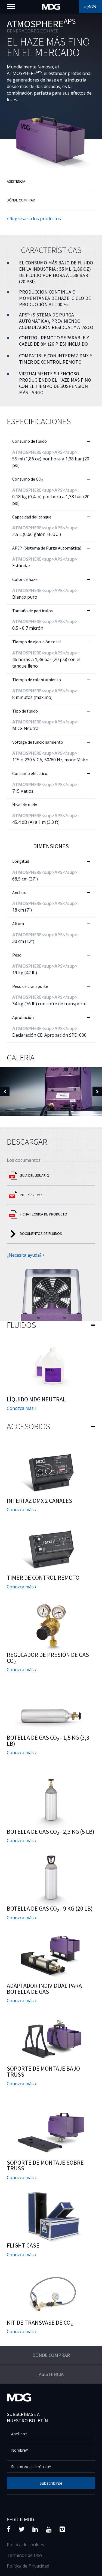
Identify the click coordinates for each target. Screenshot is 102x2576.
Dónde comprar (21, 200)
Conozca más (21, 1408)
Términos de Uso (24, 2555)
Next (97, 1092)
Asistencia (16, 181)
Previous (5, 1092)
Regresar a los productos (35, 219)
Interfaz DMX (31, 1195)
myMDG (90, 6)
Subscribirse (51, 2483)
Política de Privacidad (28, 2566)
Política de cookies (25, 2545)
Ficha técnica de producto (44, 1214)
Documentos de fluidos (41, 1233)
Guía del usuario (35, 1175)
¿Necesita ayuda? (25, 1255)
